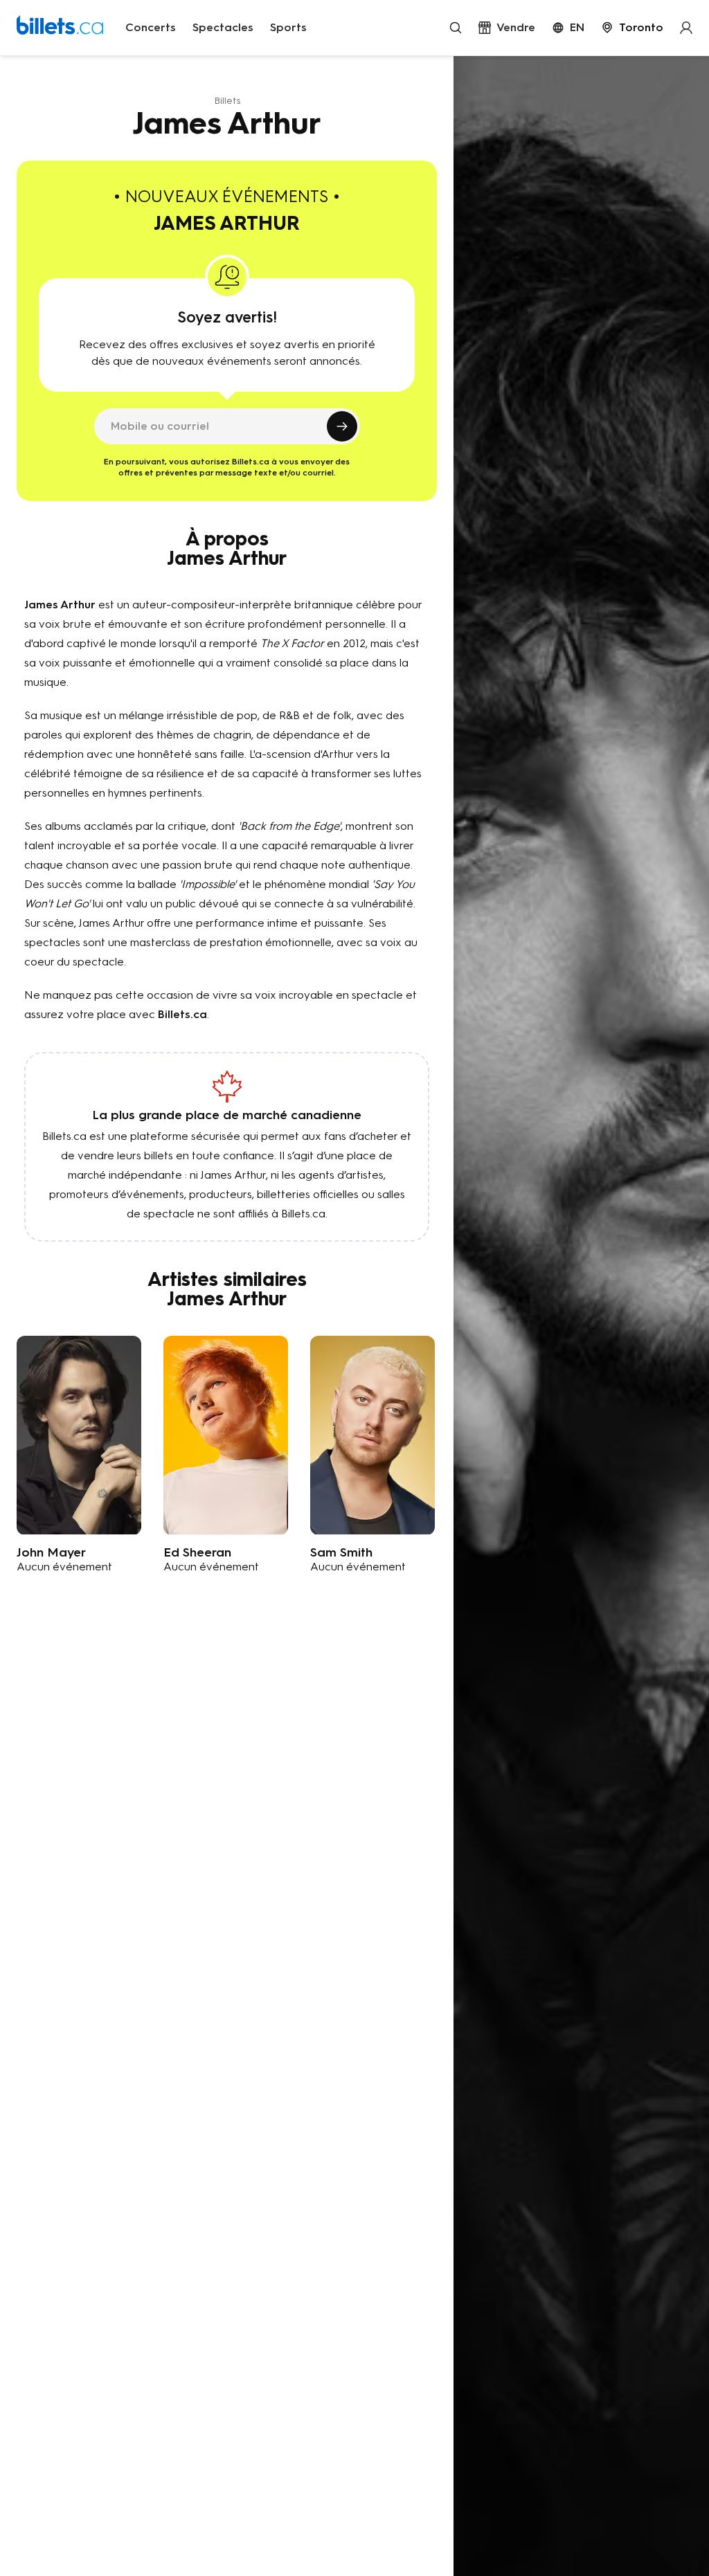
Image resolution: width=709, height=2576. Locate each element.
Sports (288, 27)
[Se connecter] (686, 28)
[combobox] (632, 28)
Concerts (151, 27)
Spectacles (223, 27)
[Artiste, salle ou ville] (456, 28)
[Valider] (342, 426)
